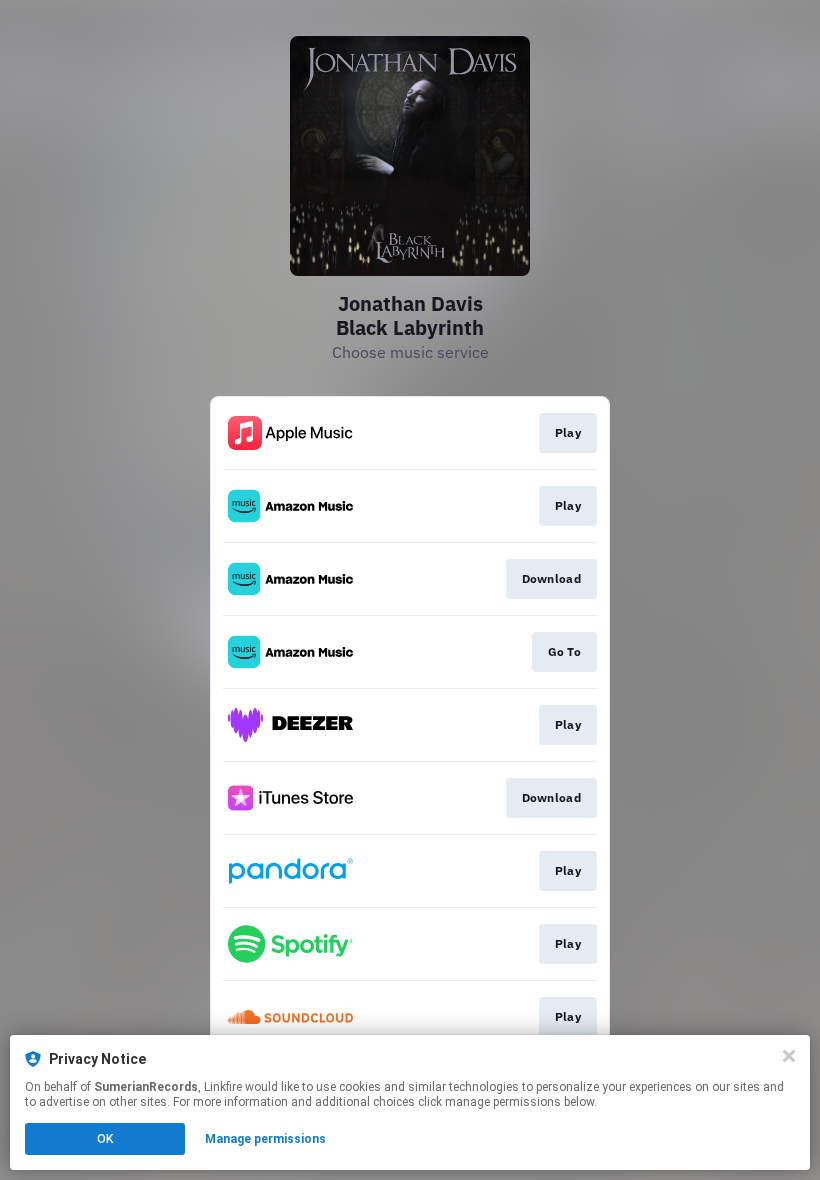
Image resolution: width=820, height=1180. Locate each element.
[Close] (789, 1056)
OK (105, 1139)
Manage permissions (265, 1139)
